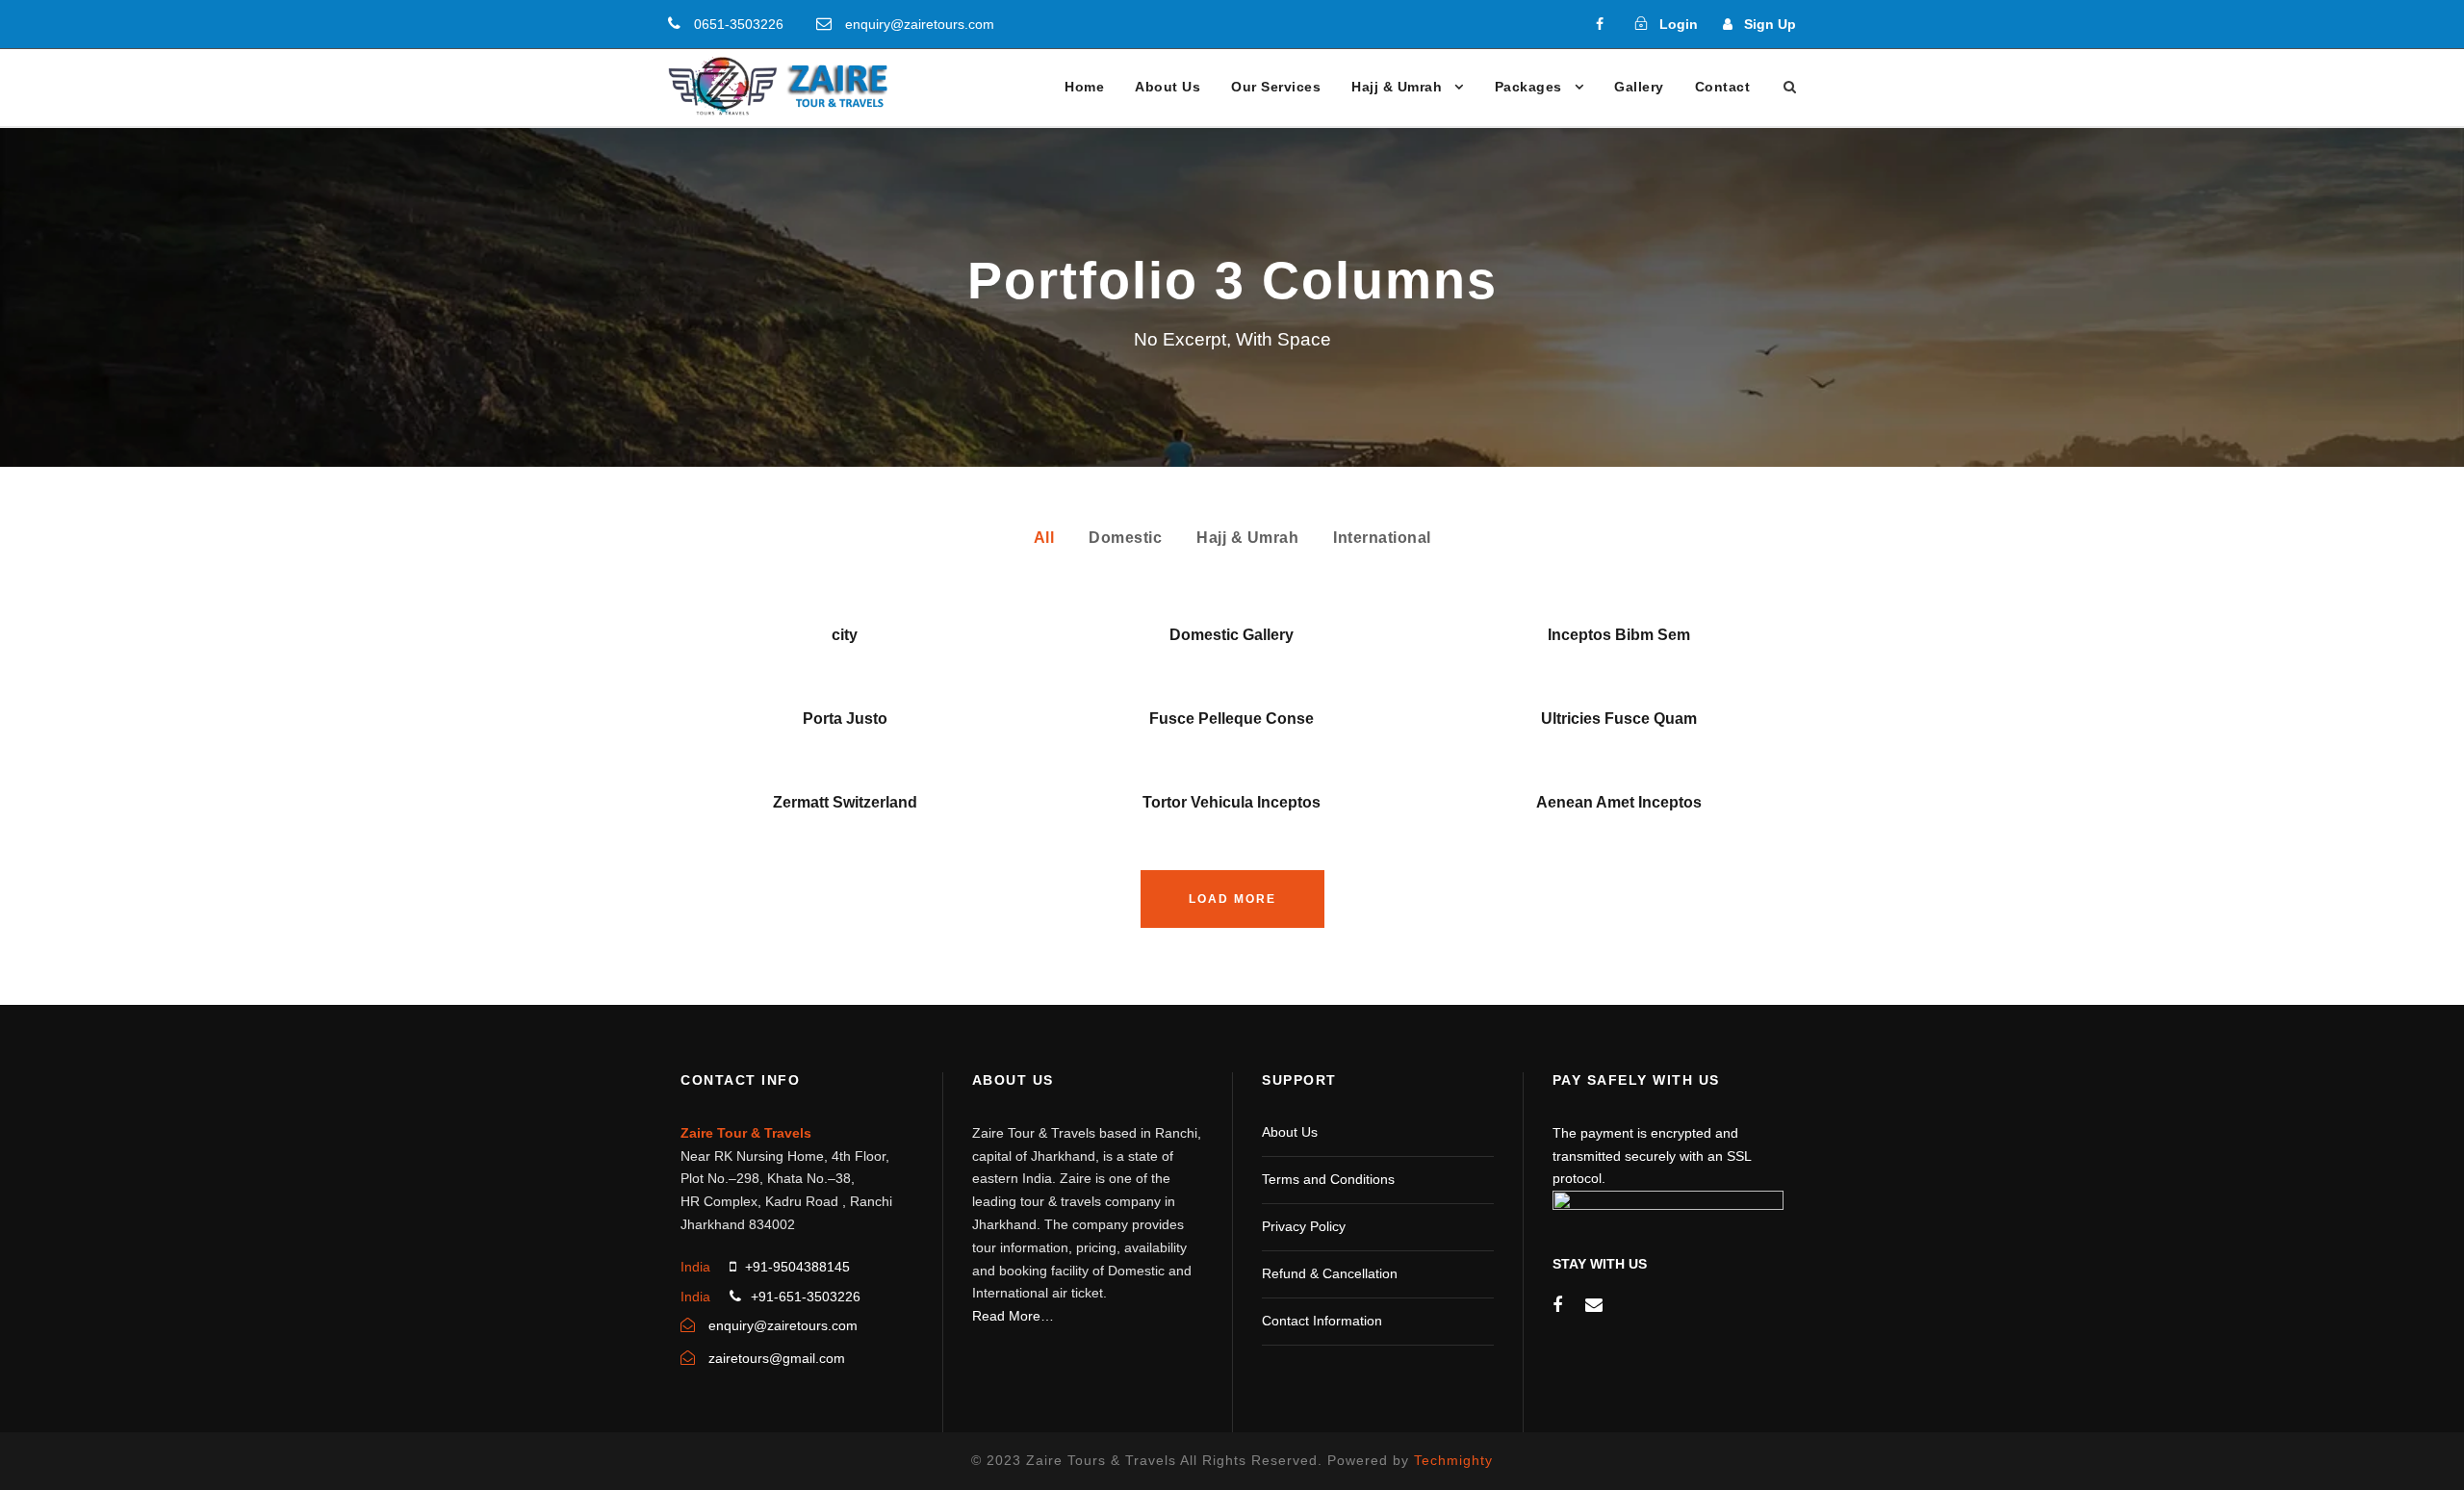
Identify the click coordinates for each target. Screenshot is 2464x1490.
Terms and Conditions (1328, 1179)
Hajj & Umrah (1397, 87)
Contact (1723, 87)
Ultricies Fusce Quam (1619, 719)
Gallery (1639, 87)
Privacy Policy (1304, 1226)
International (1382, 538)
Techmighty (1453, 1460)
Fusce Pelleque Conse (1232, 719)
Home (1084, 87)
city (845, 635)
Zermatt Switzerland (845, 802)
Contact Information (1322, 1321)
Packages (1528, 87)
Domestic (1125, 538)
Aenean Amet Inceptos (1619, 802)
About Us (1168, 87)
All (1044, 538)
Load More (1232, 899)
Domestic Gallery (1232, 635)
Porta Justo (845, 719)
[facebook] (1600, 24)
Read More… (1013, 1316)
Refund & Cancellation (1330, 1273)
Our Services (1276, 87)
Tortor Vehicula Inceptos (1232, 802)
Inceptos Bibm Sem (1619, 635)
